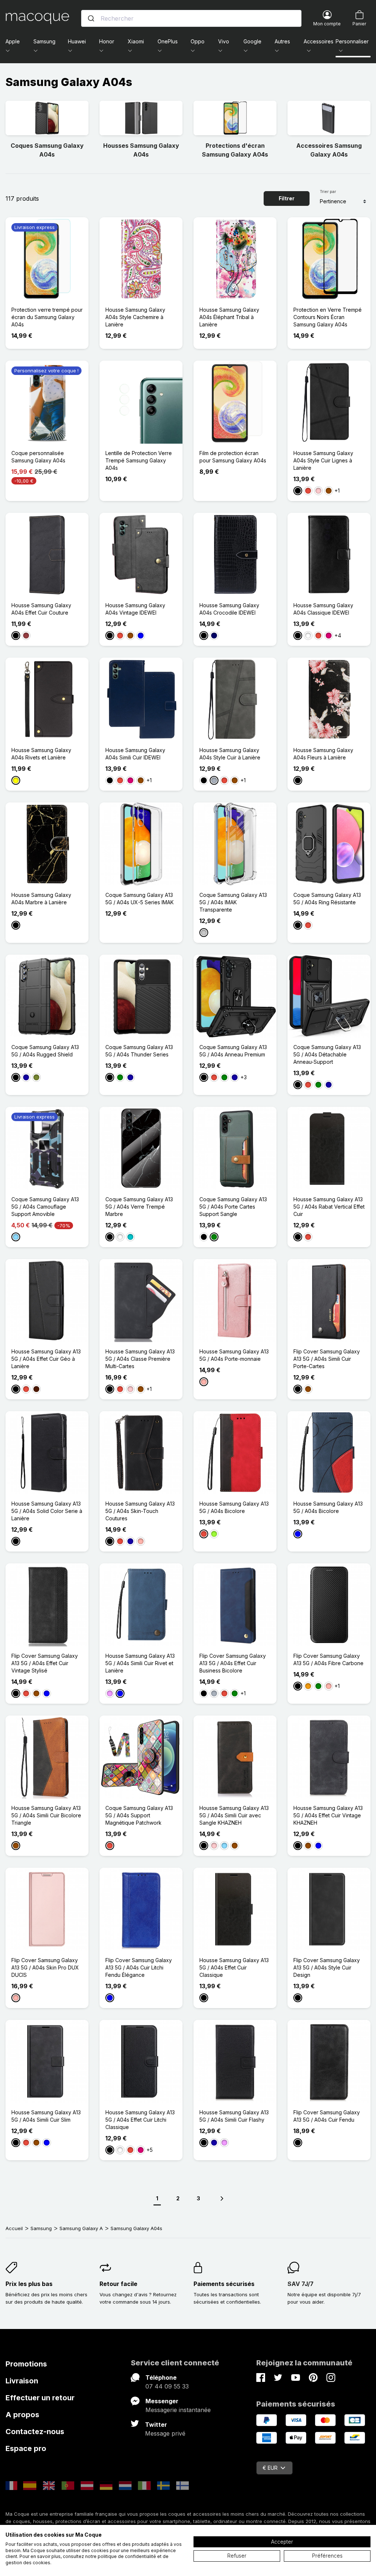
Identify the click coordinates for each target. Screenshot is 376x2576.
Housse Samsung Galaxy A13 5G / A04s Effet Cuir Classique (234, 1967)
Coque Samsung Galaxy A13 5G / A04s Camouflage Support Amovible (45, 1207)
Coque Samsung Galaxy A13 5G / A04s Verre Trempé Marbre (139, 1207)
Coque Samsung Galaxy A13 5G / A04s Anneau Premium (233, 1051)
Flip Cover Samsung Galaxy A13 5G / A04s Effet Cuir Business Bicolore (233, 1663)
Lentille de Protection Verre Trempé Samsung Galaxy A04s (139, 460)
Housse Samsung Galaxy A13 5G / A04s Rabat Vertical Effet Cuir (329, 1207)
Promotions (26, 2364)
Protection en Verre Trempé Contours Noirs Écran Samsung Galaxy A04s (328, 317)
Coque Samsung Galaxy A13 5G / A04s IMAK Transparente (233, 902)
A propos (22, 2415)
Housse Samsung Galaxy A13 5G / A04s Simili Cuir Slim (46, 2116)
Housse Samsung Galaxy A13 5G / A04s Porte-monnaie (234, 1355)
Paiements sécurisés (224, 2284)
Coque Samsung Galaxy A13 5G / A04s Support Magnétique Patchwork (139, 1815)
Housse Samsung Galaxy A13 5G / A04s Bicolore (234, 1507)
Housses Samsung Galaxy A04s (141, 150)
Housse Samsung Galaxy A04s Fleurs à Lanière (323, 754)
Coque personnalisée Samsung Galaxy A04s (38, 457)
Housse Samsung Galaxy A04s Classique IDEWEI (323, 609)
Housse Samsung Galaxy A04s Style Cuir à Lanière (230, 754)
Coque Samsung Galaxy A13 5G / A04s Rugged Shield (45, 1051)
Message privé (165, 2433)
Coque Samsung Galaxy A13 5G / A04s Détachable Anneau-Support (327, 1054)
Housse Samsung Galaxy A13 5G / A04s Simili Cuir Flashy (234, 2116)
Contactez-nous (35, 2432)
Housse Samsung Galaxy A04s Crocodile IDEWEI (229, 609)
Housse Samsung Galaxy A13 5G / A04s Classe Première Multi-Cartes (140, 1359)
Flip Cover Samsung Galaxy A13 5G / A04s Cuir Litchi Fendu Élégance (139, 1967)
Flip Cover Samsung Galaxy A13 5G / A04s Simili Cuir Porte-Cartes (327, 1359)
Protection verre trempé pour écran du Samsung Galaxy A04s (47, 317)
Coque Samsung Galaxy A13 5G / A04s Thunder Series (139, 1051)
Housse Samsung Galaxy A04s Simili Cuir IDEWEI (135, 754)
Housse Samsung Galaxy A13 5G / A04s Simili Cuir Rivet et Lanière (140, 1663)
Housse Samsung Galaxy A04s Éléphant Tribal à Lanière (229, 317)
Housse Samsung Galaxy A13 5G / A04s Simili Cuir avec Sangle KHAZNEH (234, 1815)
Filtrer (287, 198)
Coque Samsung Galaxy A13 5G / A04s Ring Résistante (327, 899)
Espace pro (26, 2448)
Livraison (22, 2381)
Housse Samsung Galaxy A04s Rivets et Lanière (41, 754)
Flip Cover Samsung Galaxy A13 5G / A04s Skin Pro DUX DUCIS (45, 1967)
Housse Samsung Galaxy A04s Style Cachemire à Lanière (135, 317)
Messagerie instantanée (178, 2410)
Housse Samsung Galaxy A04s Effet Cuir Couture (41, 609)
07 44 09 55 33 (167, 2386)
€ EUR (270, 2468)
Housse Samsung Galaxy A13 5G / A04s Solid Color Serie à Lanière (47, 1511)
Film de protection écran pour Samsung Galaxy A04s (233, 457)
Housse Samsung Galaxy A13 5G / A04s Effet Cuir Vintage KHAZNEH (328, 1815)
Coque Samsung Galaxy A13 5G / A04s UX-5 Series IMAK (140, 899)
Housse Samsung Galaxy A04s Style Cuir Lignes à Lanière (323, 460)
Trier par (328, 192)
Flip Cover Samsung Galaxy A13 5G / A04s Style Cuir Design (327, 1967)
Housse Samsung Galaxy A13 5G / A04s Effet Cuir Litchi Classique (140, 2120)
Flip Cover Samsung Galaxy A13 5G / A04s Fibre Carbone (328, 1659)
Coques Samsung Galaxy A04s (47, 150)
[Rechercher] (91, 18)
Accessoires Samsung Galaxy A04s (329, 150)
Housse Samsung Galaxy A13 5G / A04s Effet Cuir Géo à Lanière (46, 1359)
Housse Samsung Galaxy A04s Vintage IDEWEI (135, 609)
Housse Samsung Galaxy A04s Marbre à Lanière (41, 899)
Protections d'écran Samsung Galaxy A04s (235, 150)
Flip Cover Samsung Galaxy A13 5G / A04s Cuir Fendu (327, 2116)
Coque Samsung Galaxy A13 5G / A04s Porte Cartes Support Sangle (233, 1207)
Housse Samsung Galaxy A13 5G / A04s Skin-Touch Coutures (140, 1511)
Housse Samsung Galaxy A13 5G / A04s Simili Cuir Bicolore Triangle (46, 1815)
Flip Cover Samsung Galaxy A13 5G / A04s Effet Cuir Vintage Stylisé (45, 1663)
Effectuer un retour (40, 2398)
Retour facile (118, 2284)
